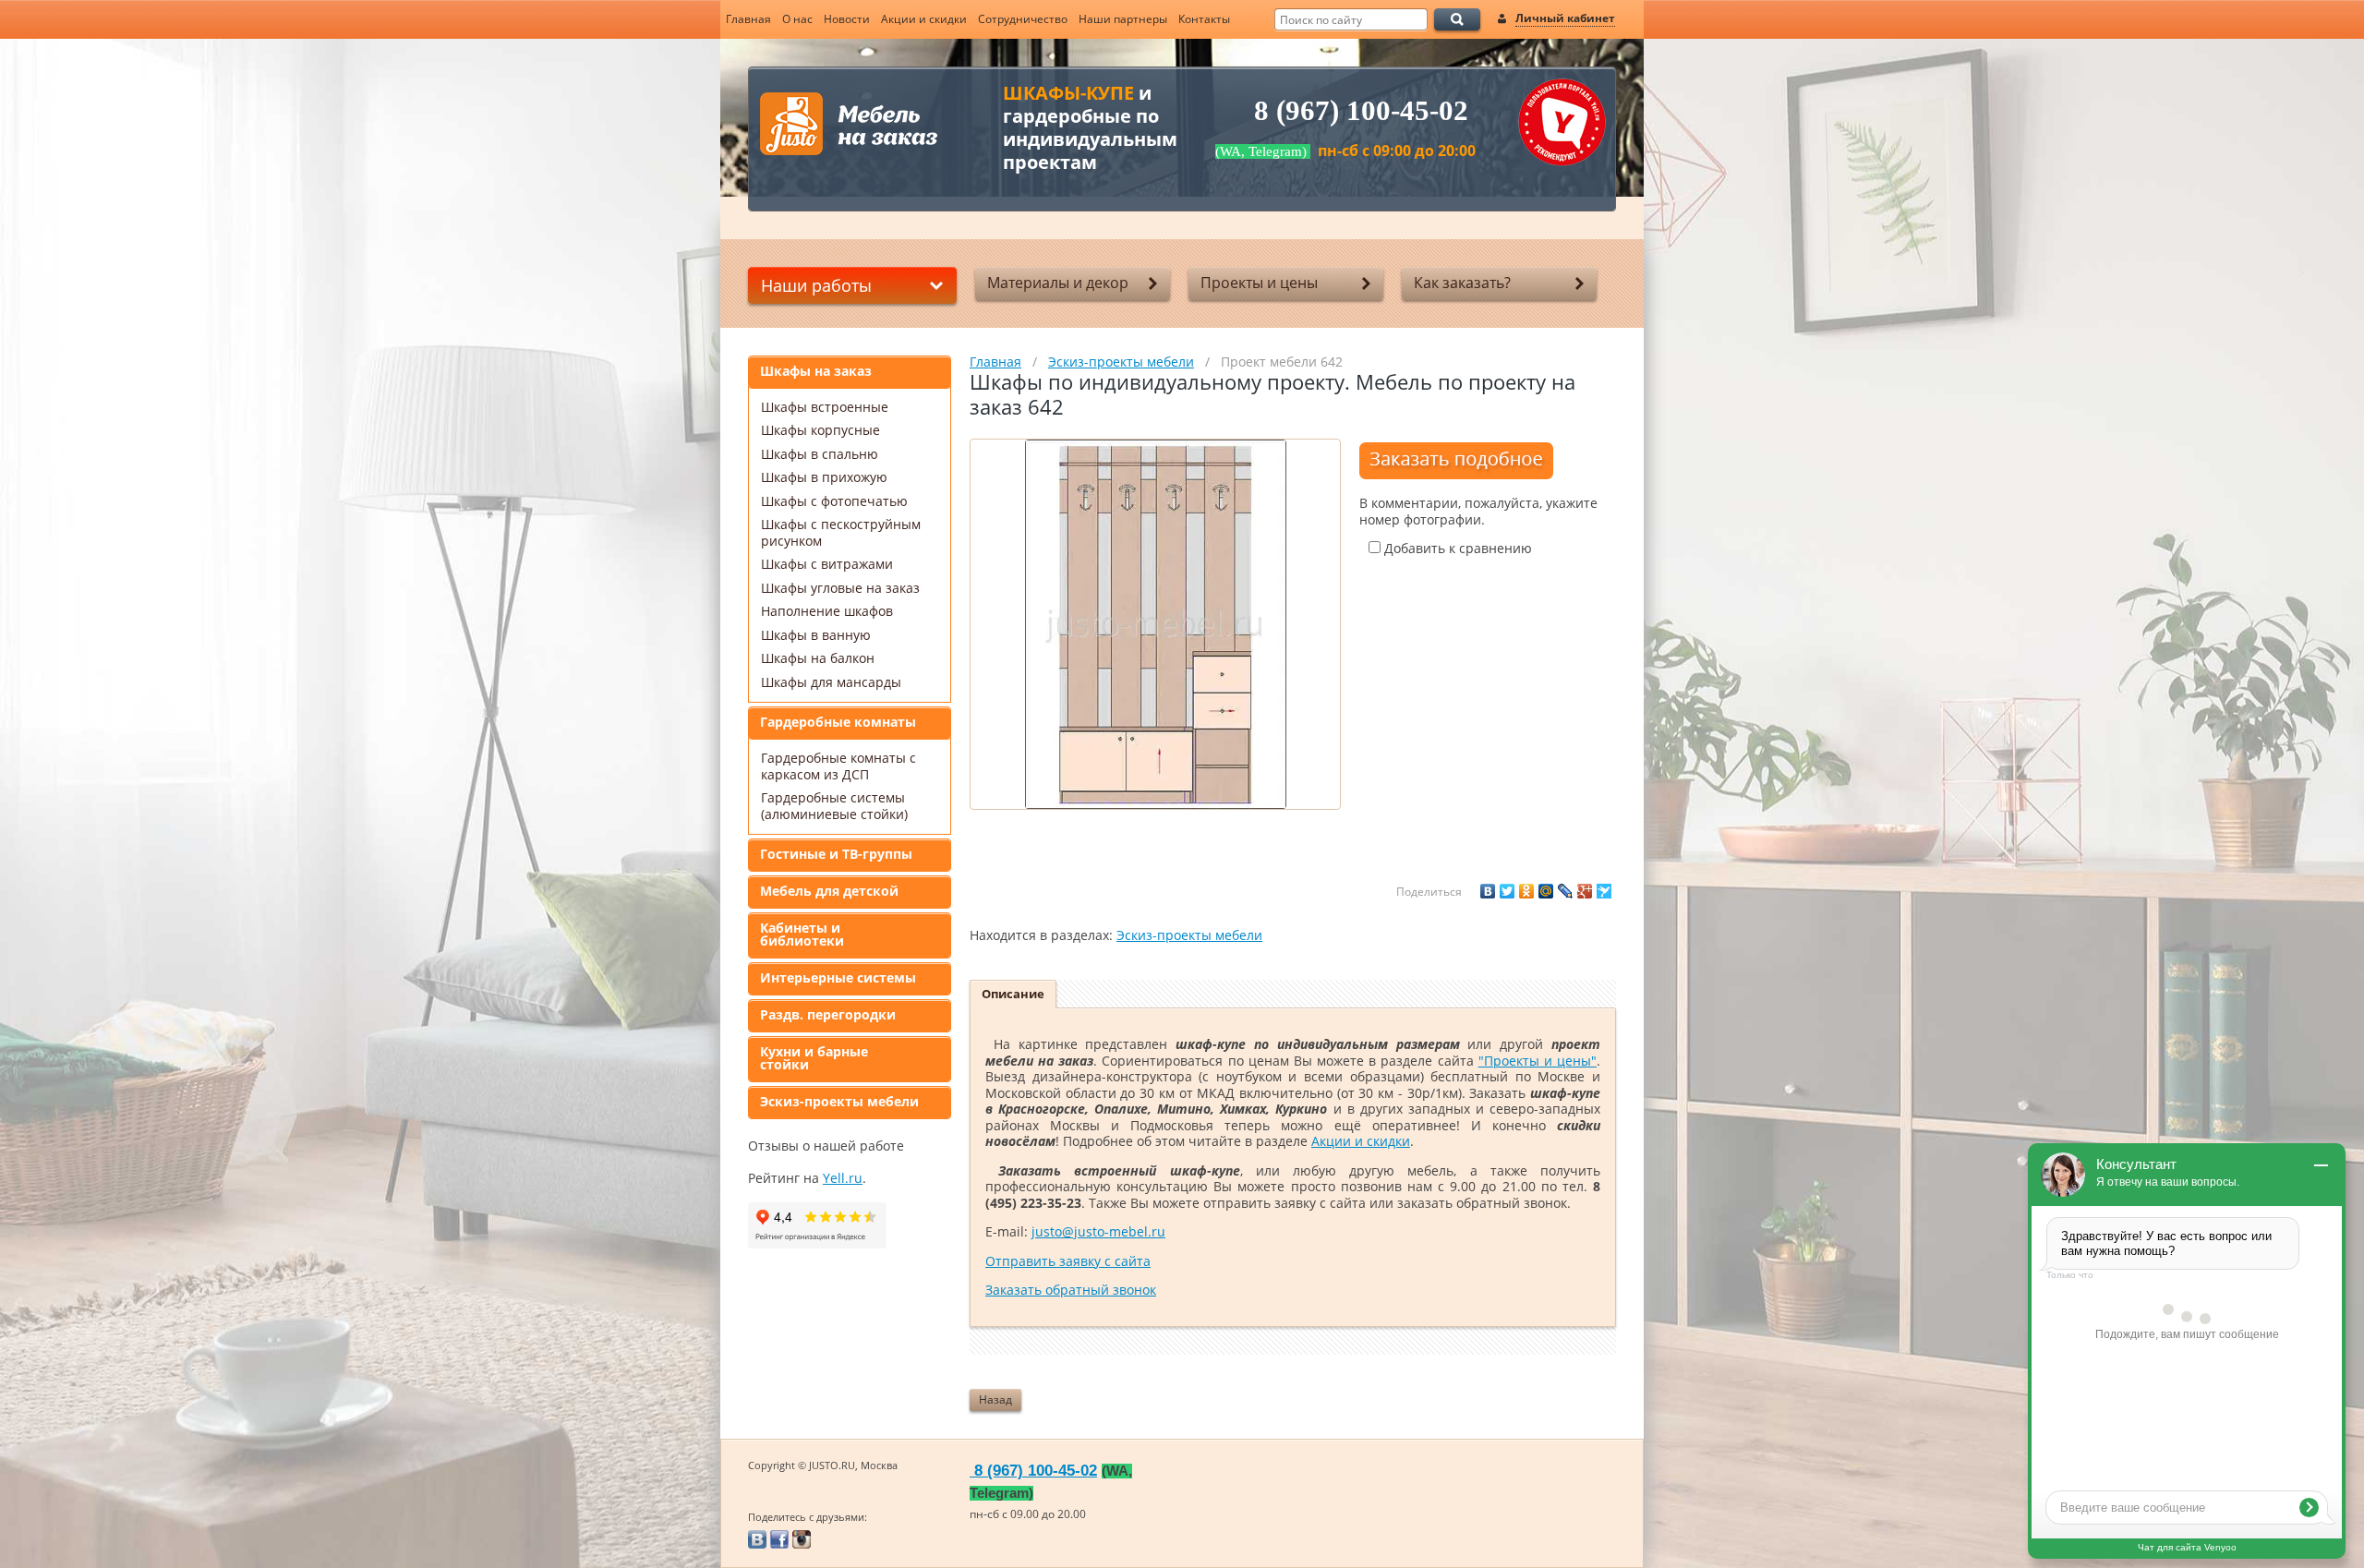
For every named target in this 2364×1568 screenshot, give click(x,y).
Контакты (1204, 19)
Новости (847, 19)
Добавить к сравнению (1456, 548)
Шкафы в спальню (820, 454)
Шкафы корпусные (820, 430)
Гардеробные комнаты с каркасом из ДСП (838, 766)
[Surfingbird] (1604, 891)
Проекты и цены (1259, 283)
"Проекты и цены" (1538, 1061)
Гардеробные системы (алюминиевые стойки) (834, 806)
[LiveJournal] (1565, 891)
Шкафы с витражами (827, 564)
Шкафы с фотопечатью (834, 501)
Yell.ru (843, 1178)
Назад (995, 1399)
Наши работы (816, 285)
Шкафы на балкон (818, 658)
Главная (748, 19)
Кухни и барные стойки (814, 1058)
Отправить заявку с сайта (1068, 1261)
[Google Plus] (1585, 891)
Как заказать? (1462, 283)
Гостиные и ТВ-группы (836, 854)
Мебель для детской (829, 891)
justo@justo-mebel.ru (1098, 1231)
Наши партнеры (1123, 19)
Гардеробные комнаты (838, 722)
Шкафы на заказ (816, 371)
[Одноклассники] (1526, 891)
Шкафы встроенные (825, 407)
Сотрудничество (1023, 19)
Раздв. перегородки (828, 1014)
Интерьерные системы (838, 977)
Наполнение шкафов (827, 611)
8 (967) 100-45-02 (1361, 111)
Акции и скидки (924, 19)
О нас (797, 19)
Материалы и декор (1058, 283)
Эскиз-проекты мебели (839, 1101)
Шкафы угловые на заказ (840, 588)
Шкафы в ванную (816, 635)
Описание (1013, 994)
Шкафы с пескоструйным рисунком (841, 532)
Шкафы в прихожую (824, 477)
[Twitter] (1507, 891)
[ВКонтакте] (1488, 891)
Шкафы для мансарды (831, 682)
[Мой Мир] (1546, 891)
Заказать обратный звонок (1071, 1290)
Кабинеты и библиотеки (802, 934)
